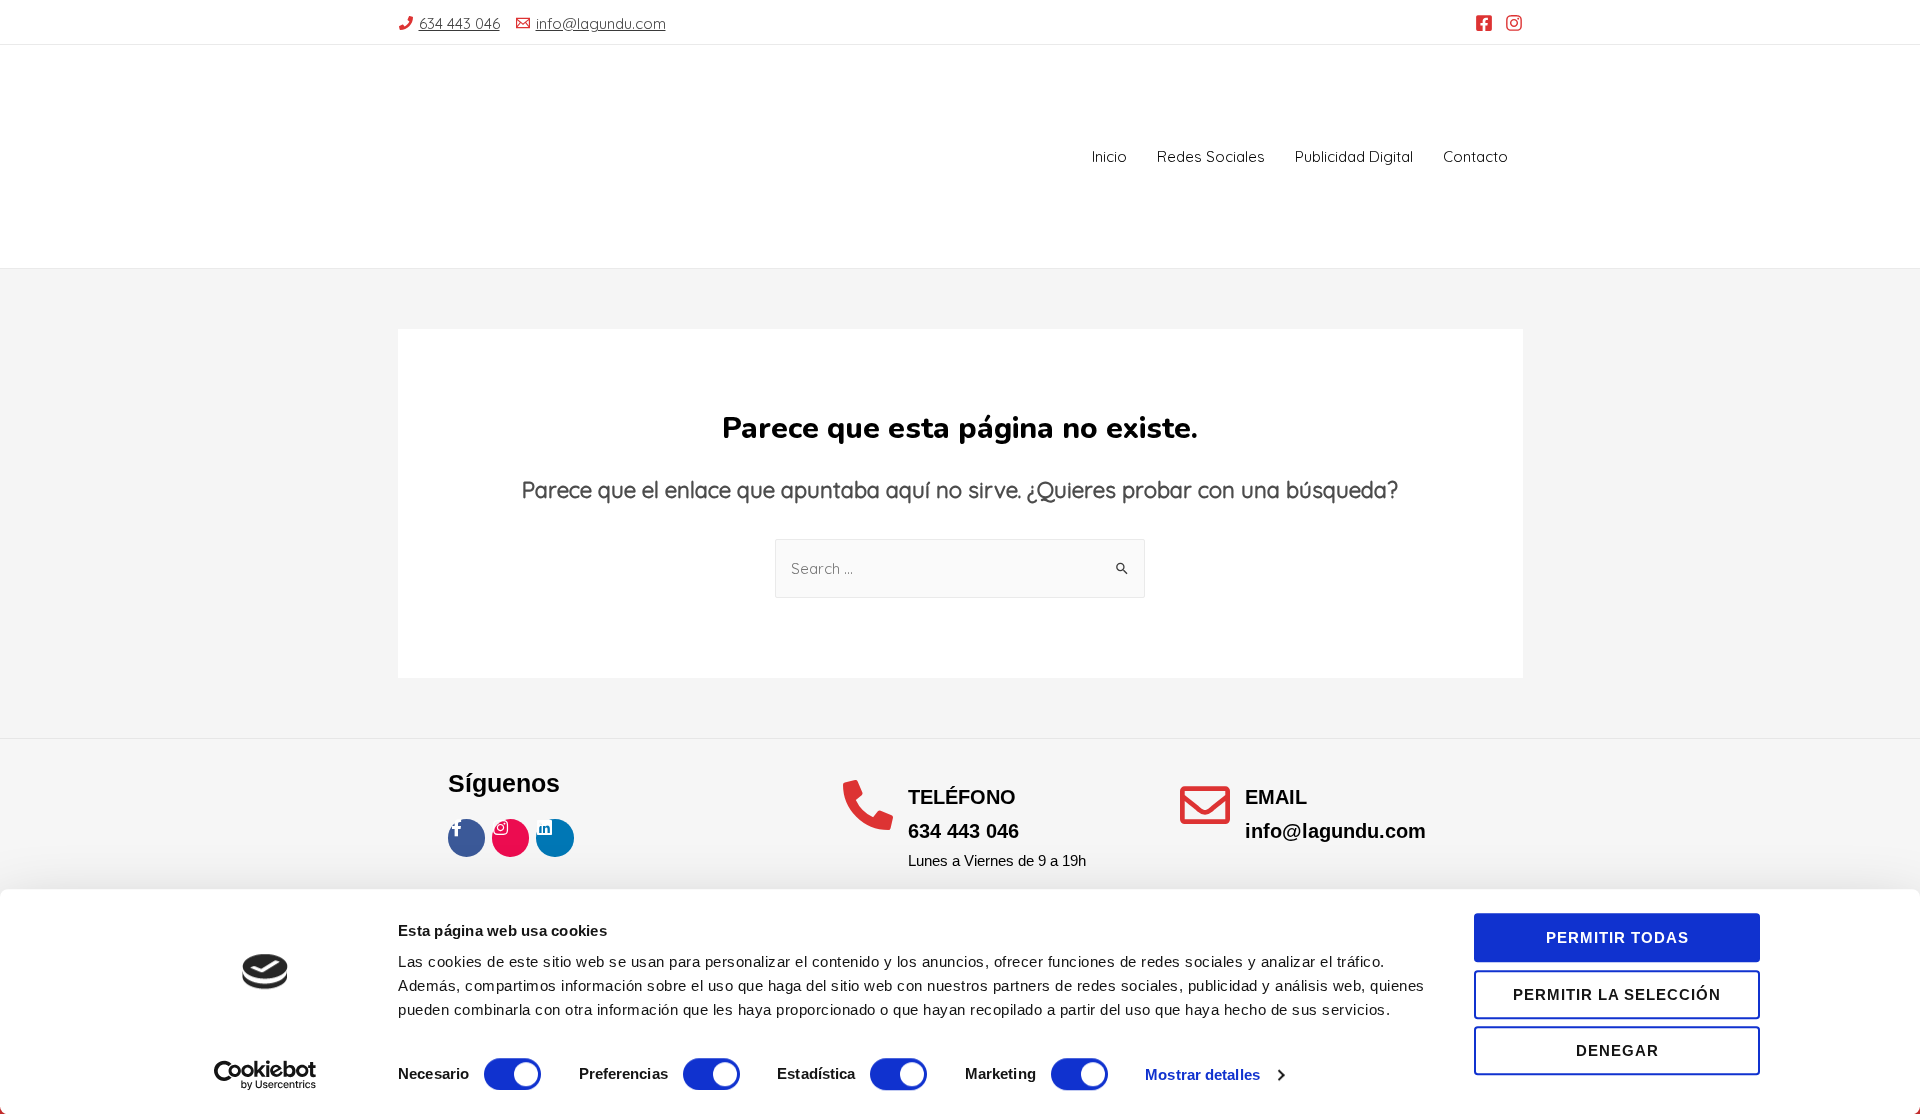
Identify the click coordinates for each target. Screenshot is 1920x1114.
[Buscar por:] (960, 568)
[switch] (711, 1074)
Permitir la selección (1617, 994)
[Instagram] (1514, 23)
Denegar (1617, 1050)
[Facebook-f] (466, 837)
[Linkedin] (554, 837)
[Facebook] (1484, 23)
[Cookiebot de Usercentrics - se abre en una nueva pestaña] (265, 1075)
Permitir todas (1617, 937)
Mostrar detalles (1202, 1074)
